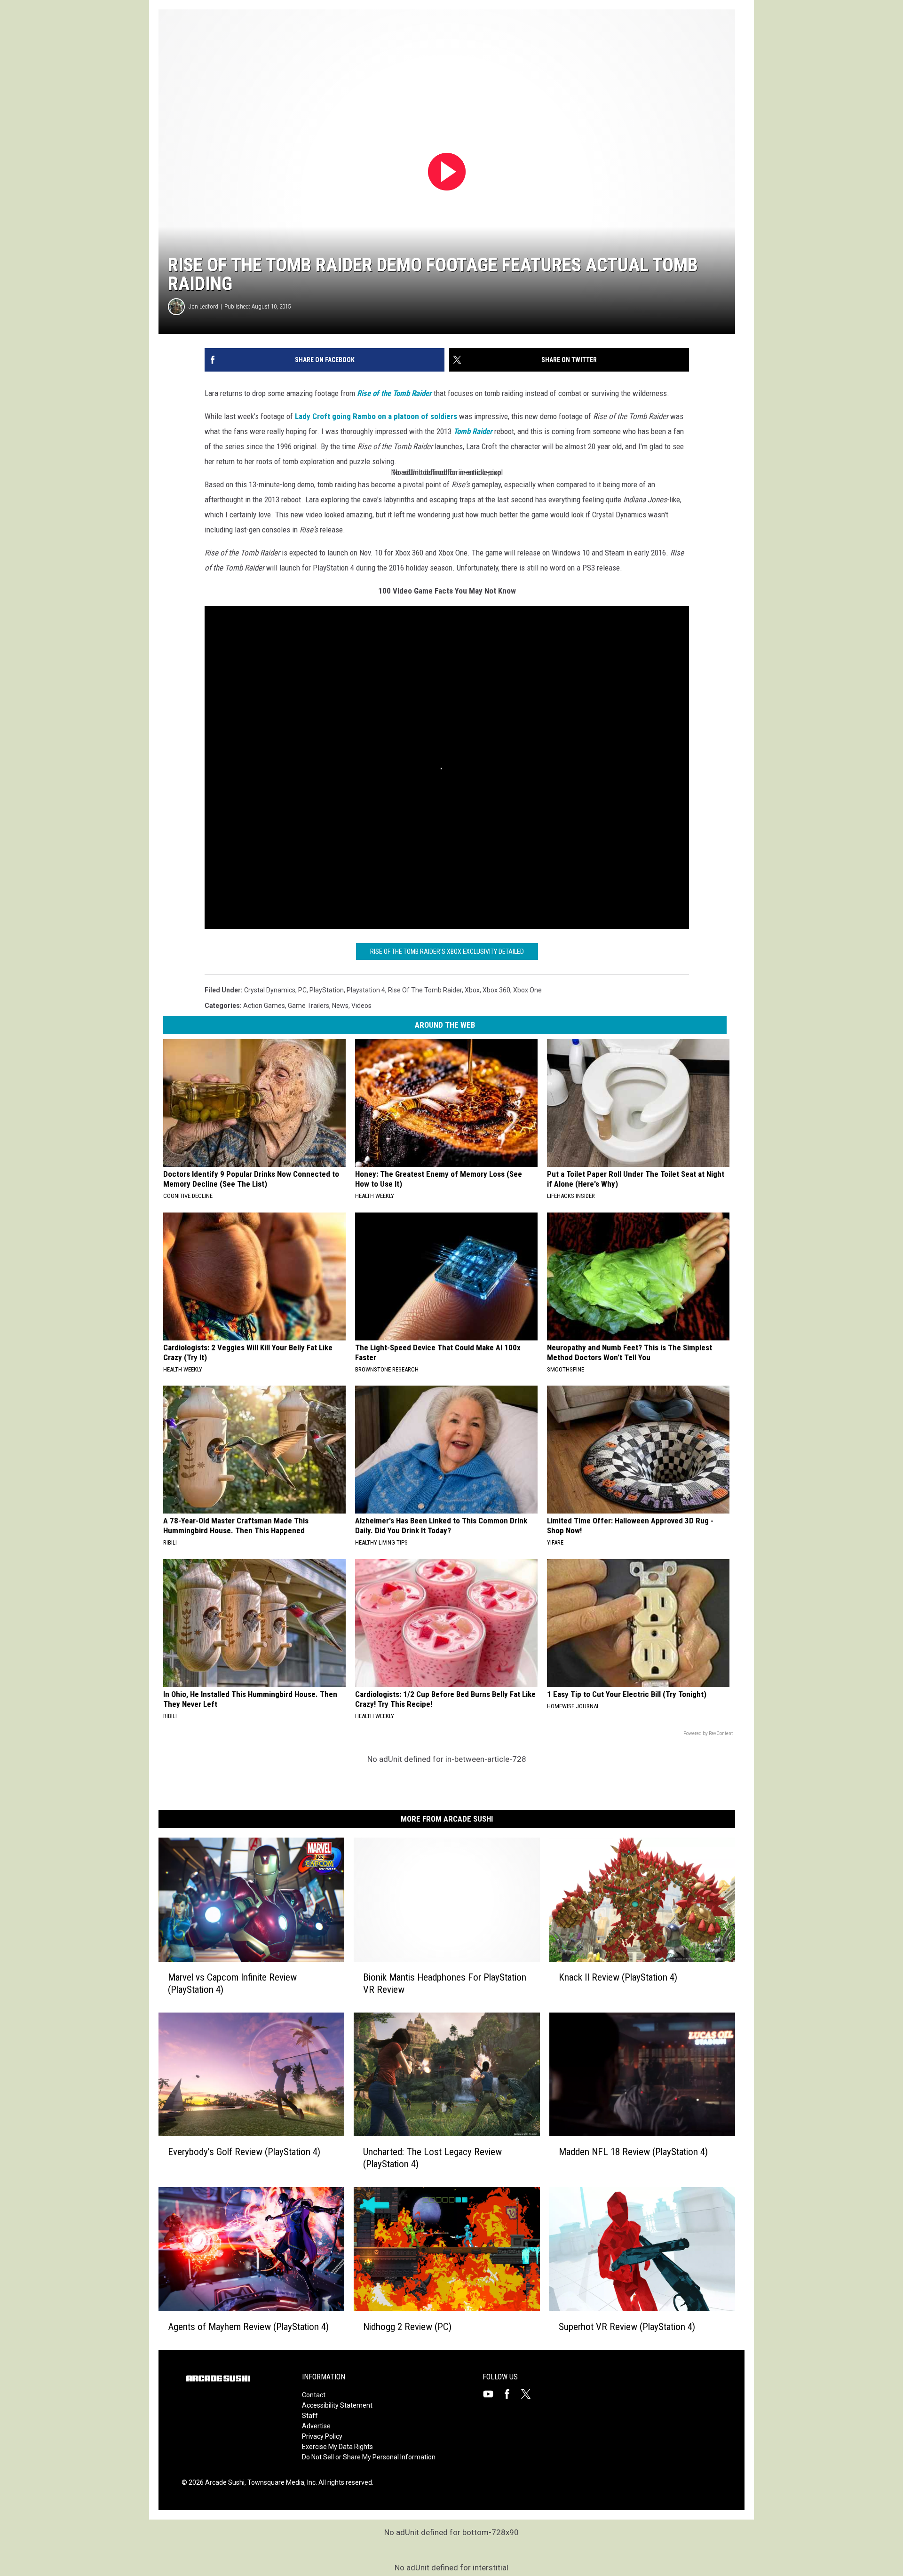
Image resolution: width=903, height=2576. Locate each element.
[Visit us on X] (530, 2394)
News (340, 1006)
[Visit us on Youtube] (492, 2394)
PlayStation (327, 990)
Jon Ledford (203, 306)
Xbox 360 (496, 990)
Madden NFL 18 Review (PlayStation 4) (633, 2152)
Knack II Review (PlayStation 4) (618, 1977)
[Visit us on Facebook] (511, 2394)
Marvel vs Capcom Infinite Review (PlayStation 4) (232, 1983)
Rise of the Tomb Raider (425, 990)
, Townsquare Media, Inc (280, 2482)
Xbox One (527, 990)
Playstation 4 (366, 990)
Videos (361, 1006)
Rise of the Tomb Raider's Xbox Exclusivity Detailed (447, 951)
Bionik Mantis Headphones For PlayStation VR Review (445, 1983)
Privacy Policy (322, 2436)
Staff (310, 2416)
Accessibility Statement (337, 2405)
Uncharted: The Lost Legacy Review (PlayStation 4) (432, 2158)
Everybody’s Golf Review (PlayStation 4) (244, 2152)
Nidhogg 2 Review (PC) (407, 2327)
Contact (314, 2395)
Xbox (472, 990)
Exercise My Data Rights (337, 2447)
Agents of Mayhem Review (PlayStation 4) (248, 2327)
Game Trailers (309, 1006)
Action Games (264, 1006)
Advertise (316, 2426)
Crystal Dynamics (270, 990)
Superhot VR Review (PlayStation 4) (627, 2327)
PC (302, 990)
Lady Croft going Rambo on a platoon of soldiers (376, 416)
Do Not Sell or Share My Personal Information (369, 2457)
